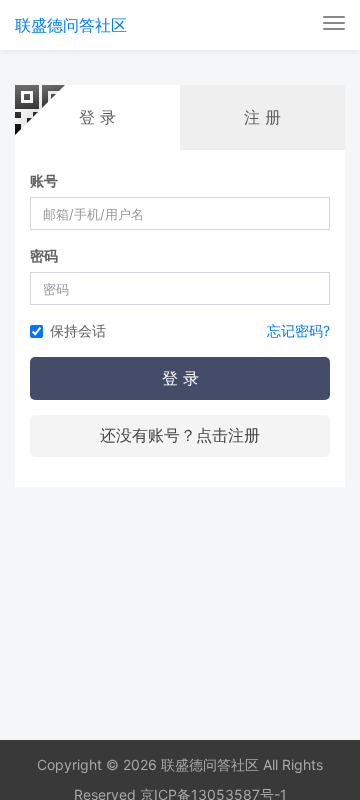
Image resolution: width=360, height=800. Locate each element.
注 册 (262, 117)
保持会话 (78, 330)
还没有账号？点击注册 (180, 435)
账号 (44, 180)
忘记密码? (298, 330)
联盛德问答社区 (71, 25)
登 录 (180, 378)
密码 (44, 255)
